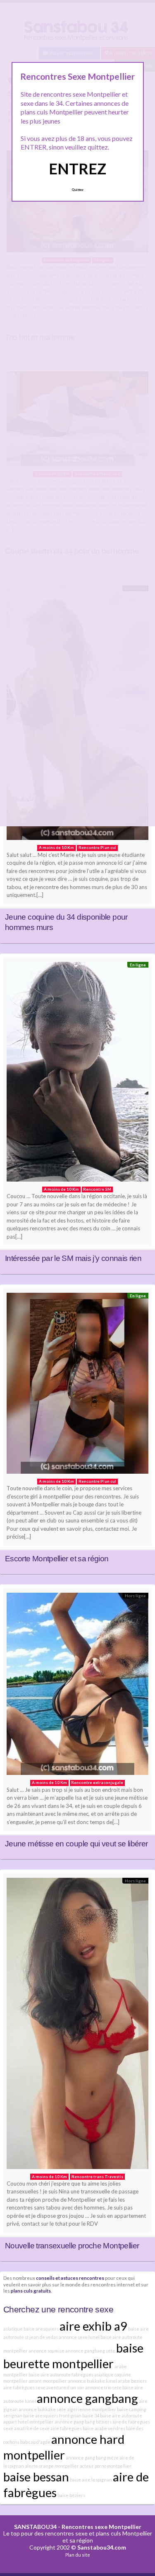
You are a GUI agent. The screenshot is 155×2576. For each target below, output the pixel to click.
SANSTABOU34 (35, 2527)
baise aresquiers (41, 2329)
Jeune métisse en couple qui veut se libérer (76, 1844)
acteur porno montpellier (106, 2466)
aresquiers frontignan (58, 2415)
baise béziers (71, 2495)
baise (29, 2415)
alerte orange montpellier (52, 2466)
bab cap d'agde (35, 2442)
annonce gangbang (87, 2398)
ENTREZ (77, 169)
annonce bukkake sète (42, 2409)
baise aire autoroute (121, 2415)
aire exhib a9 (93, 2326)
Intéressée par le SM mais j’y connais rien (73, 1258)
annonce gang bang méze (92, 2458)
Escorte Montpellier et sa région (57, 1559)
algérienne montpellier (92, 2409)
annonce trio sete (103, 2387)
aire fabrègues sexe (24, 2387)
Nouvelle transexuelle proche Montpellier (72, 2246)
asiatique (13, 2329)
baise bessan (36, 2477)
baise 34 (91, 2415)
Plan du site (78, 2555)
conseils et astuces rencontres (70, 2278)
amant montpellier (48, 2381)
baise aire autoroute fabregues (61, 2375)
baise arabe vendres (104, 2428)
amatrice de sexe (32, 2428)
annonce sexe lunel (79, 2337)
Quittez (77, 190)
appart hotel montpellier (29, 2422)
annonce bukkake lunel (92, 2381)
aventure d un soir (65, 2387)
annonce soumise (46, 2351)
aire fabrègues (66, 2428)
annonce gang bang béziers (83, 2422)
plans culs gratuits (31, 2291)
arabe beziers (132, 2381)
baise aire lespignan (91, 2480)
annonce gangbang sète (90, 2351)
